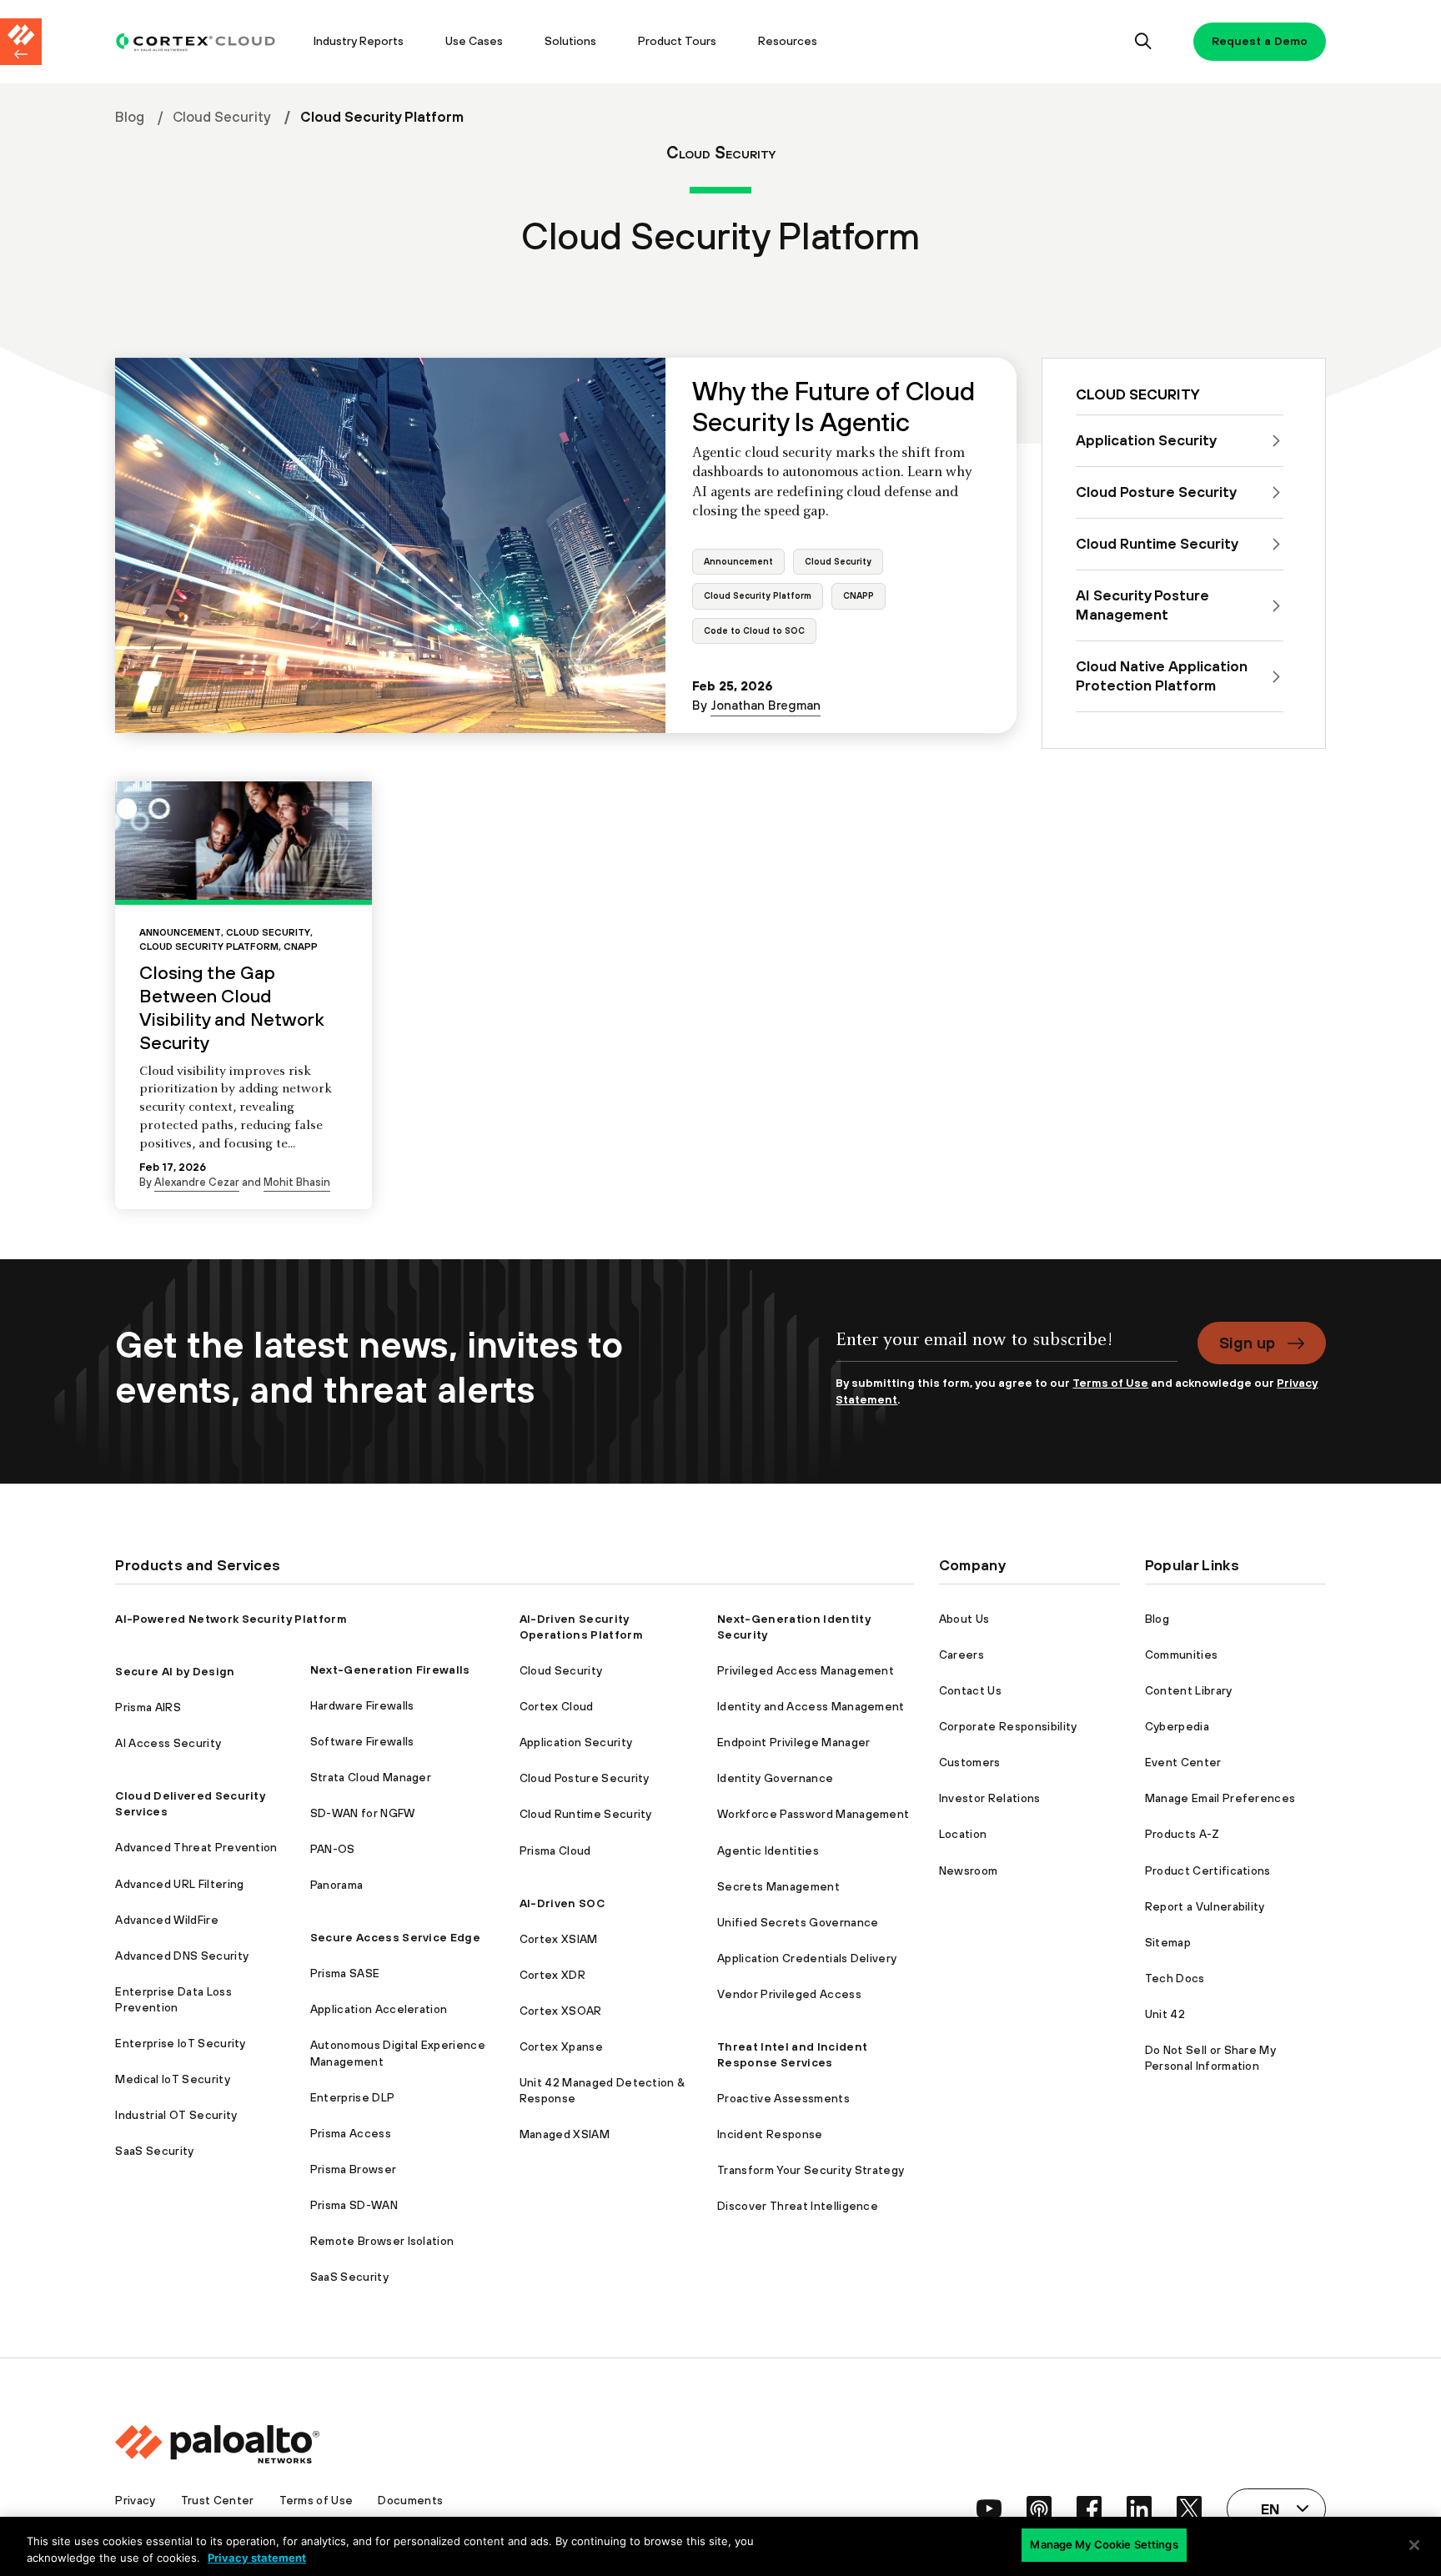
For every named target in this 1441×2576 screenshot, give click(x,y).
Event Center (1183, 1762)
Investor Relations (990, 1798)
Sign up (1247, 1343)
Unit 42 (1165, 2014)
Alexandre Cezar (197, 1182)
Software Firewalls (362, 1741)
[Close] (1414, 2545)
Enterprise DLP (352, 2097)
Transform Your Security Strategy (811, 2170)
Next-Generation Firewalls (390, 1670)
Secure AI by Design (175, 1671)
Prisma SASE (345, 1973)
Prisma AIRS (148, 1707)
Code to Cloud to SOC (754, 630)
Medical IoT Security (172, 2079)
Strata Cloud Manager (371, 1777)
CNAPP (859, 595)
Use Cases (474, 41)
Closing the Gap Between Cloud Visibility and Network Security (232, 1007)
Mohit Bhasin (297, 1182)
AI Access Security (168, 1743)
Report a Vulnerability (1205, 1906)
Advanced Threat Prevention (196, 1847)
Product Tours (677, 41)
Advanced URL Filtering (179, 1884)
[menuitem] (204, 42)
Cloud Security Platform (758, 595)
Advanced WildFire (166, 1920)
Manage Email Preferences (1220, 1798)
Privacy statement (257, 2558)
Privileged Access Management (806, 1670)
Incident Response (770, 2134)
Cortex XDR (552, 1975)
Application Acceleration (379, 2009)
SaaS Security (154, 2151)
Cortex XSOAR (561, 2011)
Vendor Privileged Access (789, 1994)
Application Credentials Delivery (807, 1958)
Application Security (576, 1742)
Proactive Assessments (783, 2098)
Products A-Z (1182, 1834)
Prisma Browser (353, 2169)
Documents (410, 2500)
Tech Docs (1175, 1978)
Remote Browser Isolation (382, 2241)
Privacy (135, 2500)
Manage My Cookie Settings (1104, 2544)
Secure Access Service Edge (395, 1937)
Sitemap (1168, 1942)
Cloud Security (222, 117)
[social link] (989, 2508)
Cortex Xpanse (561, 2046)
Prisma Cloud (555, 1850)
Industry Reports (359, 41)
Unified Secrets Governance (798, 1922)
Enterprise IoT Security (180, 2043)
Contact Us (970, 1690)
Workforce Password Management (813, 1814)
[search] (1144, 42)
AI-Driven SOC (562, 1903)
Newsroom (969, 1870)
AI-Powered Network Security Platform (231, 1619)
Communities (1182, 1655)
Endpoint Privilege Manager (793, 1742)
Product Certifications (1208, 1870)
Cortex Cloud (557, 1706)
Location (963, 1834)
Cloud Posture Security (585, 1778)
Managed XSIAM (565, 2134)
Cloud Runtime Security (586, 1814)
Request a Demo (1260, 41)
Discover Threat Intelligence (798, 2206)
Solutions (570, 41)
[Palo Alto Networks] (196, 42)
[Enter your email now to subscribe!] (1006, 1349)
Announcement (738, 561)
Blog (130, 117)
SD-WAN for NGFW (363, 1813)
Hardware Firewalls (362, 1705)
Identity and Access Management (811, 1706)
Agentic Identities (768, 1850)
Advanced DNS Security (182, 1956)
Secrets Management (778, 1886)
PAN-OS (333, 1849)
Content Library (1189, 1690)
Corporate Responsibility (1008, 1726)
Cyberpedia (1177, 1726)
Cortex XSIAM (559, 1939)
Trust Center (218, 2500)
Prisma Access (351, 2133)
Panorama (337, 1885)
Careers (962, 1655)
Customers (970, 1762)
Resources (788, 41)
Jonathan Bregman (766, 705)
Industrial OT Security (176, 2115)
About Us (964, 1619)
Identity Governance (775, 1778)
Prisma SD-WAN (354, 2205)
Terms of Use (1110, 1383)
